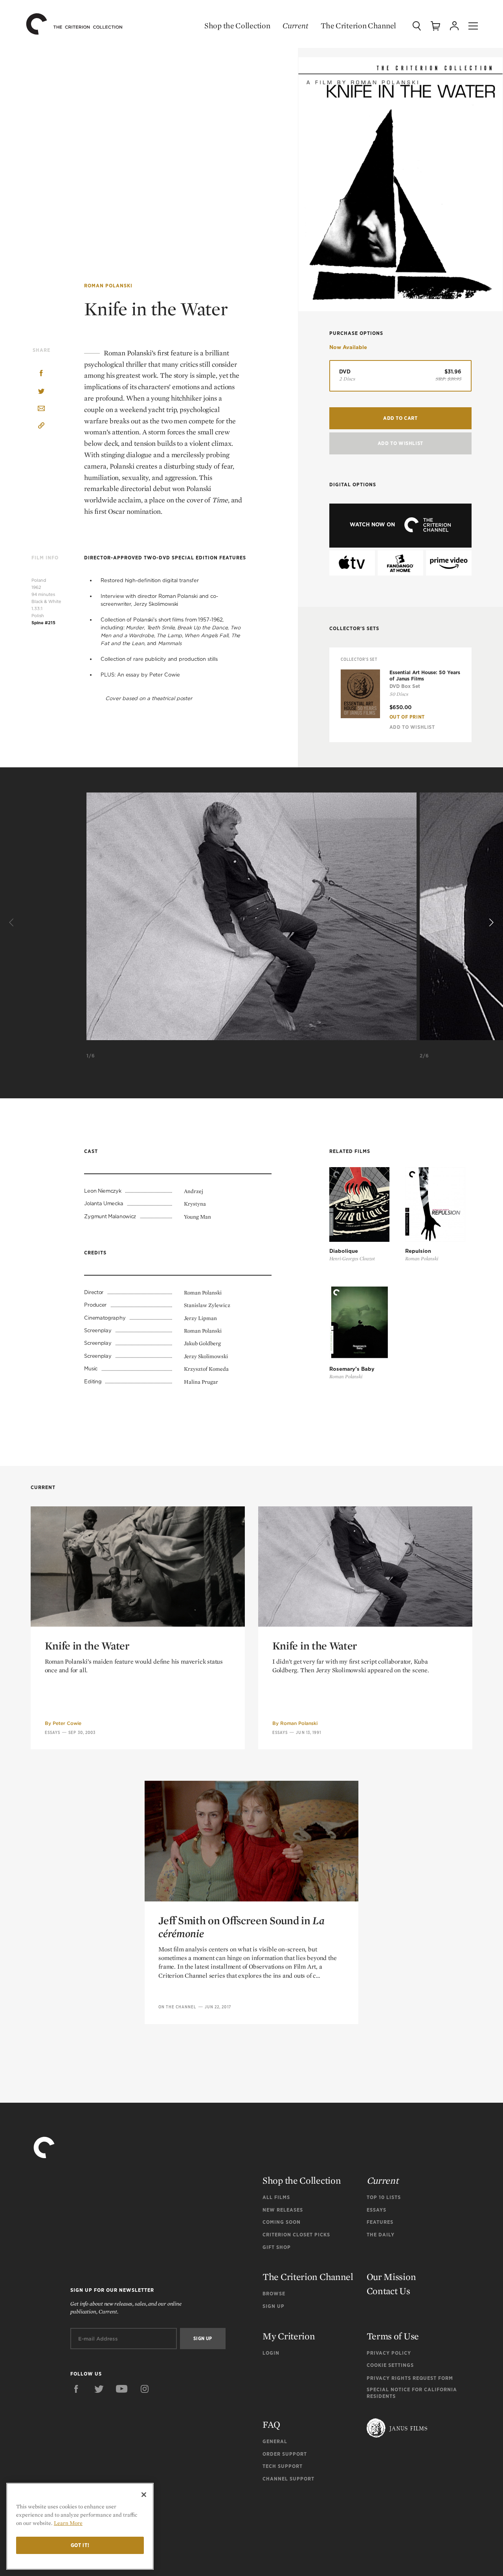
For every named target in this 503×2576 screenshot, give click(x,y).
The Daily (381, 2235)
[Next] (490, 923)
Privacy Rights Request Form (410, 2378)
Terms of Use (393, 2336)
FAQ (271, 2424)
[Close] (144, 2495)
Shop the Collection (237, 26)
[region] (80, 2526)
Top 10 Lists (384, 2197)
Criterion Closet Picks (296, 2235)
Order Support (285, 2454)
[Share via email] (41, 409)
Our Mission (391, 2277)
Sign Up (274, 2306)
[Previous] (13, 923)
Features (380, 2222)
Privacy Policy (389, 2353)
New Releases (283, 2210)
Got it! (80, 2545)
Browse (274, 2294)
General (275, 2441)
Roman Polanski (108, 286)
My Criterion (289, 2336)
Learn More (68, 2523)
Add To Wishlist (400, 443)
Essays (53, 1732)
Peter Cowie (67, 1723)
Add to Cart (400, 418)
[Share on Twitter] (41, 392)
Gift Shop (277, 2247)
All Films (276, 2197)
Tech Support (283, 2466)
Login (271, 2353)
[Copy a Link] (41, 427)
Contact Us (388, 2291)
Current (295, 26)
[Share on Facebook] (41, 374)
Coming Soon (282, 2222)
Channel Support (288, 2479)
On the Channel (177, 2007)
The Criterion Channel (358, 26)
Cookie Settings (390, 2365)
